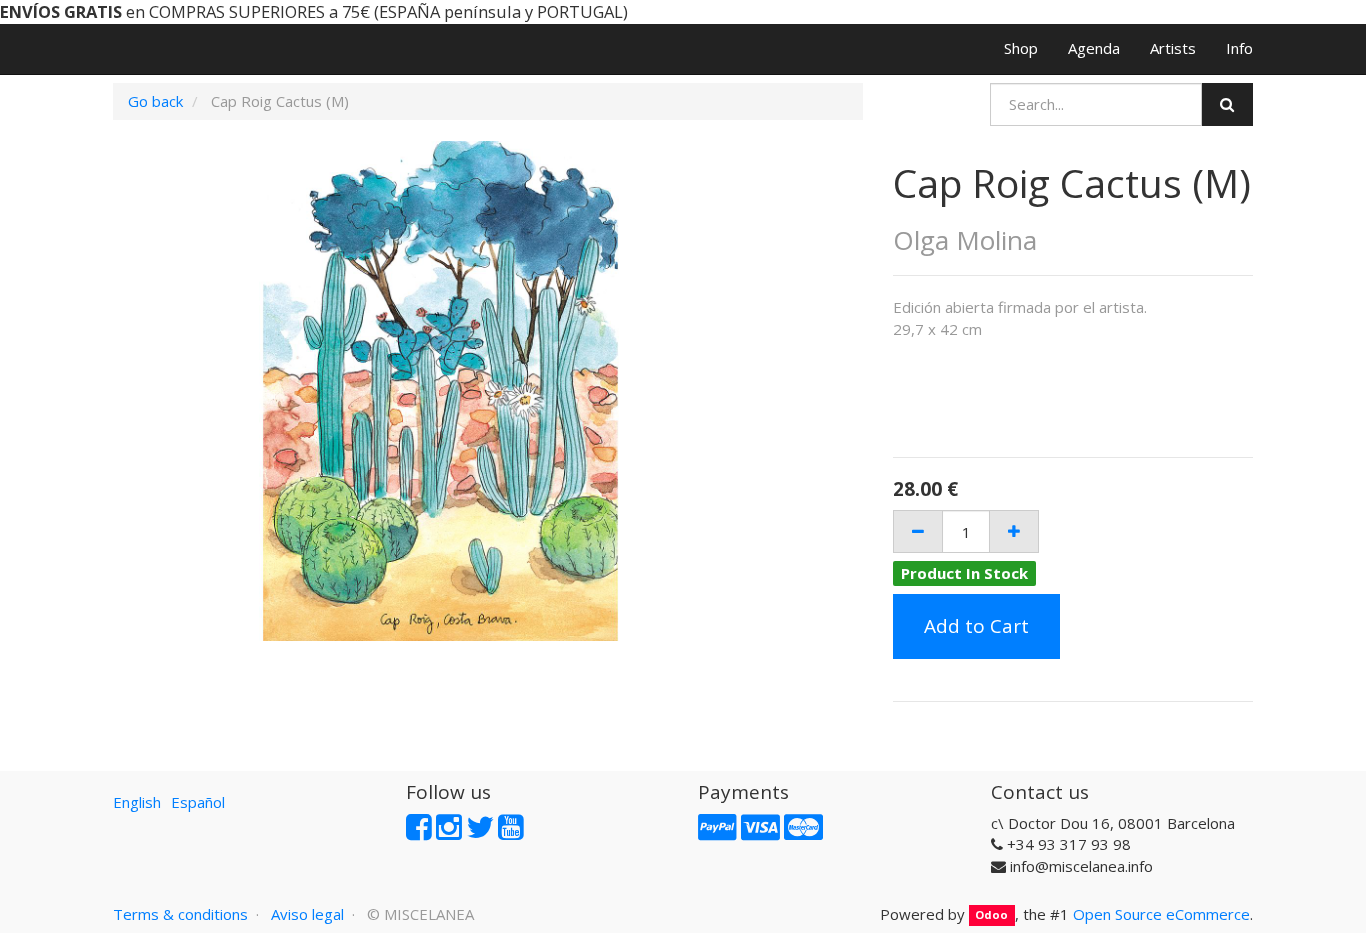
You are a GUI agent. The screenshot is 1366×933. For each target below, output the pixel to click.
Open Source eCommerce (1161, 914)
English (137, 802)
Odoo (991, 915)
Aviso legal (307, 914)
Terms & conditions (180, 914)
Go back (155, 101)
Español (198, 802)
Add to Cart (976, 626)
